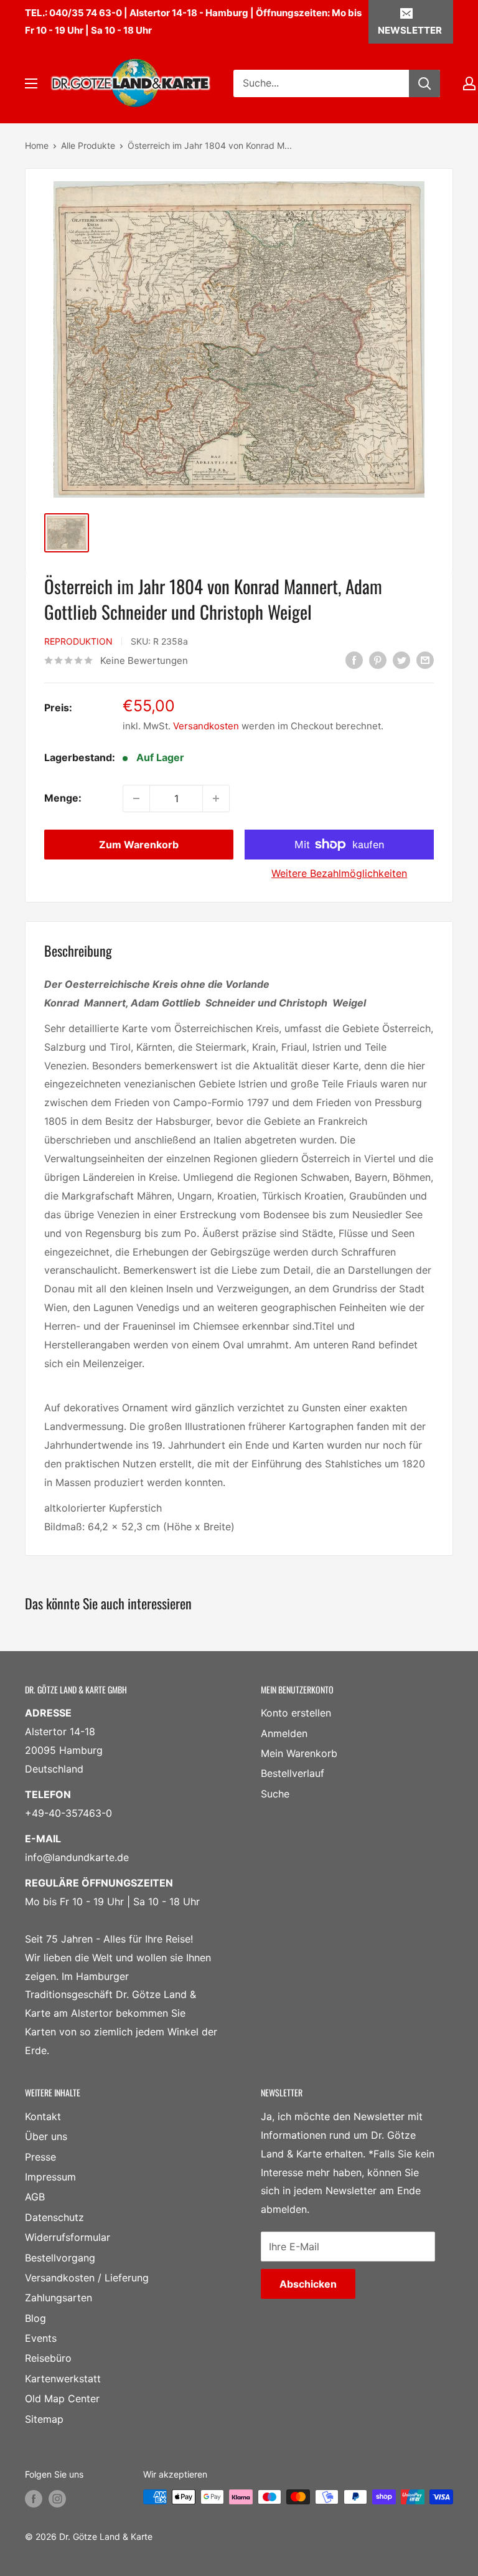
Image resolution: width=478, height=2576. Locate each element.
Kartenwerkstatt (63, 2379)
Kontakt (43, 2116)
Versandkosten (206, 726)
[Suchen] (424, 83)
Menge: (63, 798)
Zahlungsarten (59, 2298)
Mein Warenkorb (299, 1753)
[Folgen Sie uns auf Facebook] (34, 2498)
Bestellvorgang (60, 2258)
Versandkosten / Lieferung (87, 2278)
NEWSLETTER (410, 30)
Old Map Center (62, 2398)
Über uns (46, 2136)
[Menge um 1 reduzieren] (136, 798)
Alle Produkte (88, 145)
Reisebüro (48, 2358)
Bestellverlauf (293, 1773)
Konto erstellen (296, 1713)
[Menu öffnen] (31, 83)
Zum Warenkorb (139, 845)
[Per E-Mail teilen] (425, 660)
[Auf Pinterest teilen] (378, 660)
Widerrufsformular (68, 2237)
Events (41, 2338)
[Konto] (469, 83)
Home (37, 145)
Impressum (50, 2177)
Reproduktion (78, 641)
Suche (275, 1794)
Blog (35, 2318)
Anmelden (284, 1733)
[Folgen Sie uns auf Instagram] (57, 2498)
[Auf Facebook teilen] (354, 660)
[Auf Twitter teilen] (401, 660)
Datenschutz (54, 2217)
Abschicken (308, 2284)
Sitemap (44, 2419)
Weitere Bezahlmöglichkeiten (339, 873)
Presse (40, 2157)
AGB (35, 2197)
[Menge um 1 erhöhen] (216, 798)
